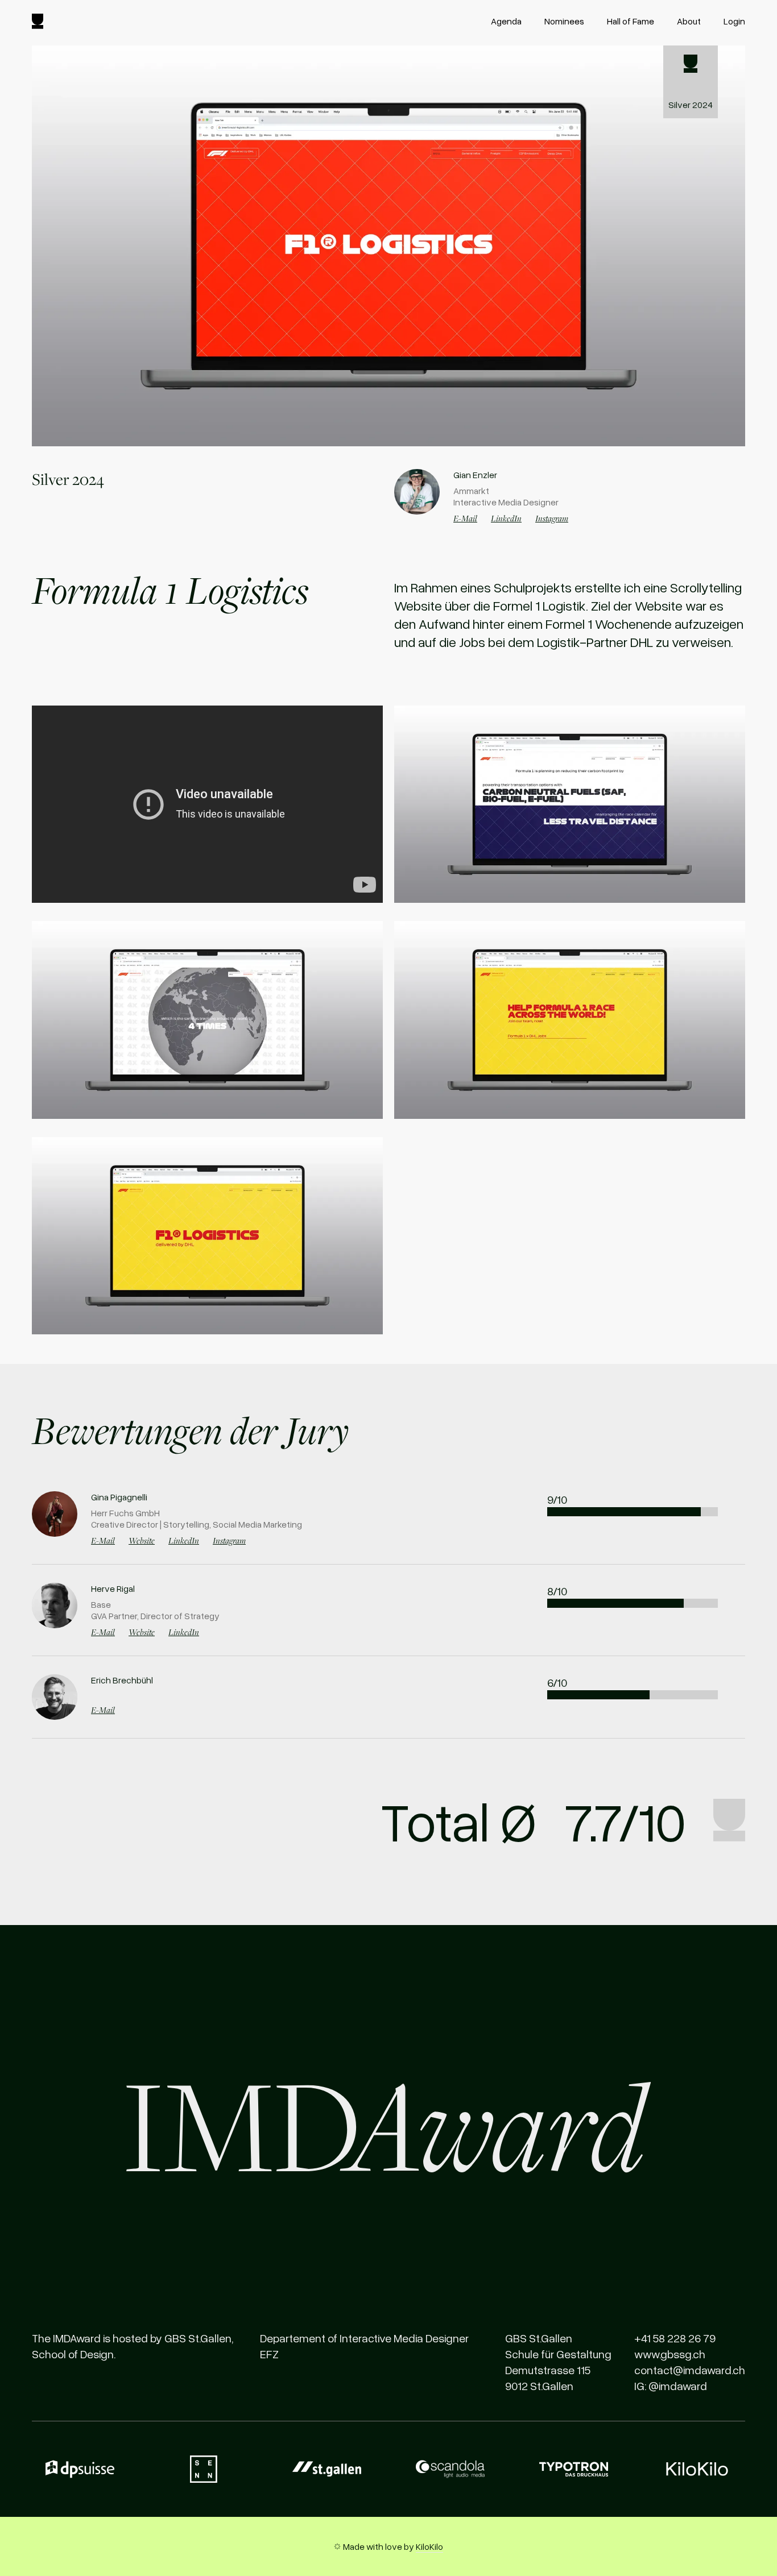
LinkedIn (506, 518)
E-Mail (465, 518)
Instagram (552, 518)
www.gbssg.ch (670, 2354)
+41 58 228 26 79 (675, 2338)
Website (142, 1540)
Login (734, 21)
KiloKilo (429, 2546)
